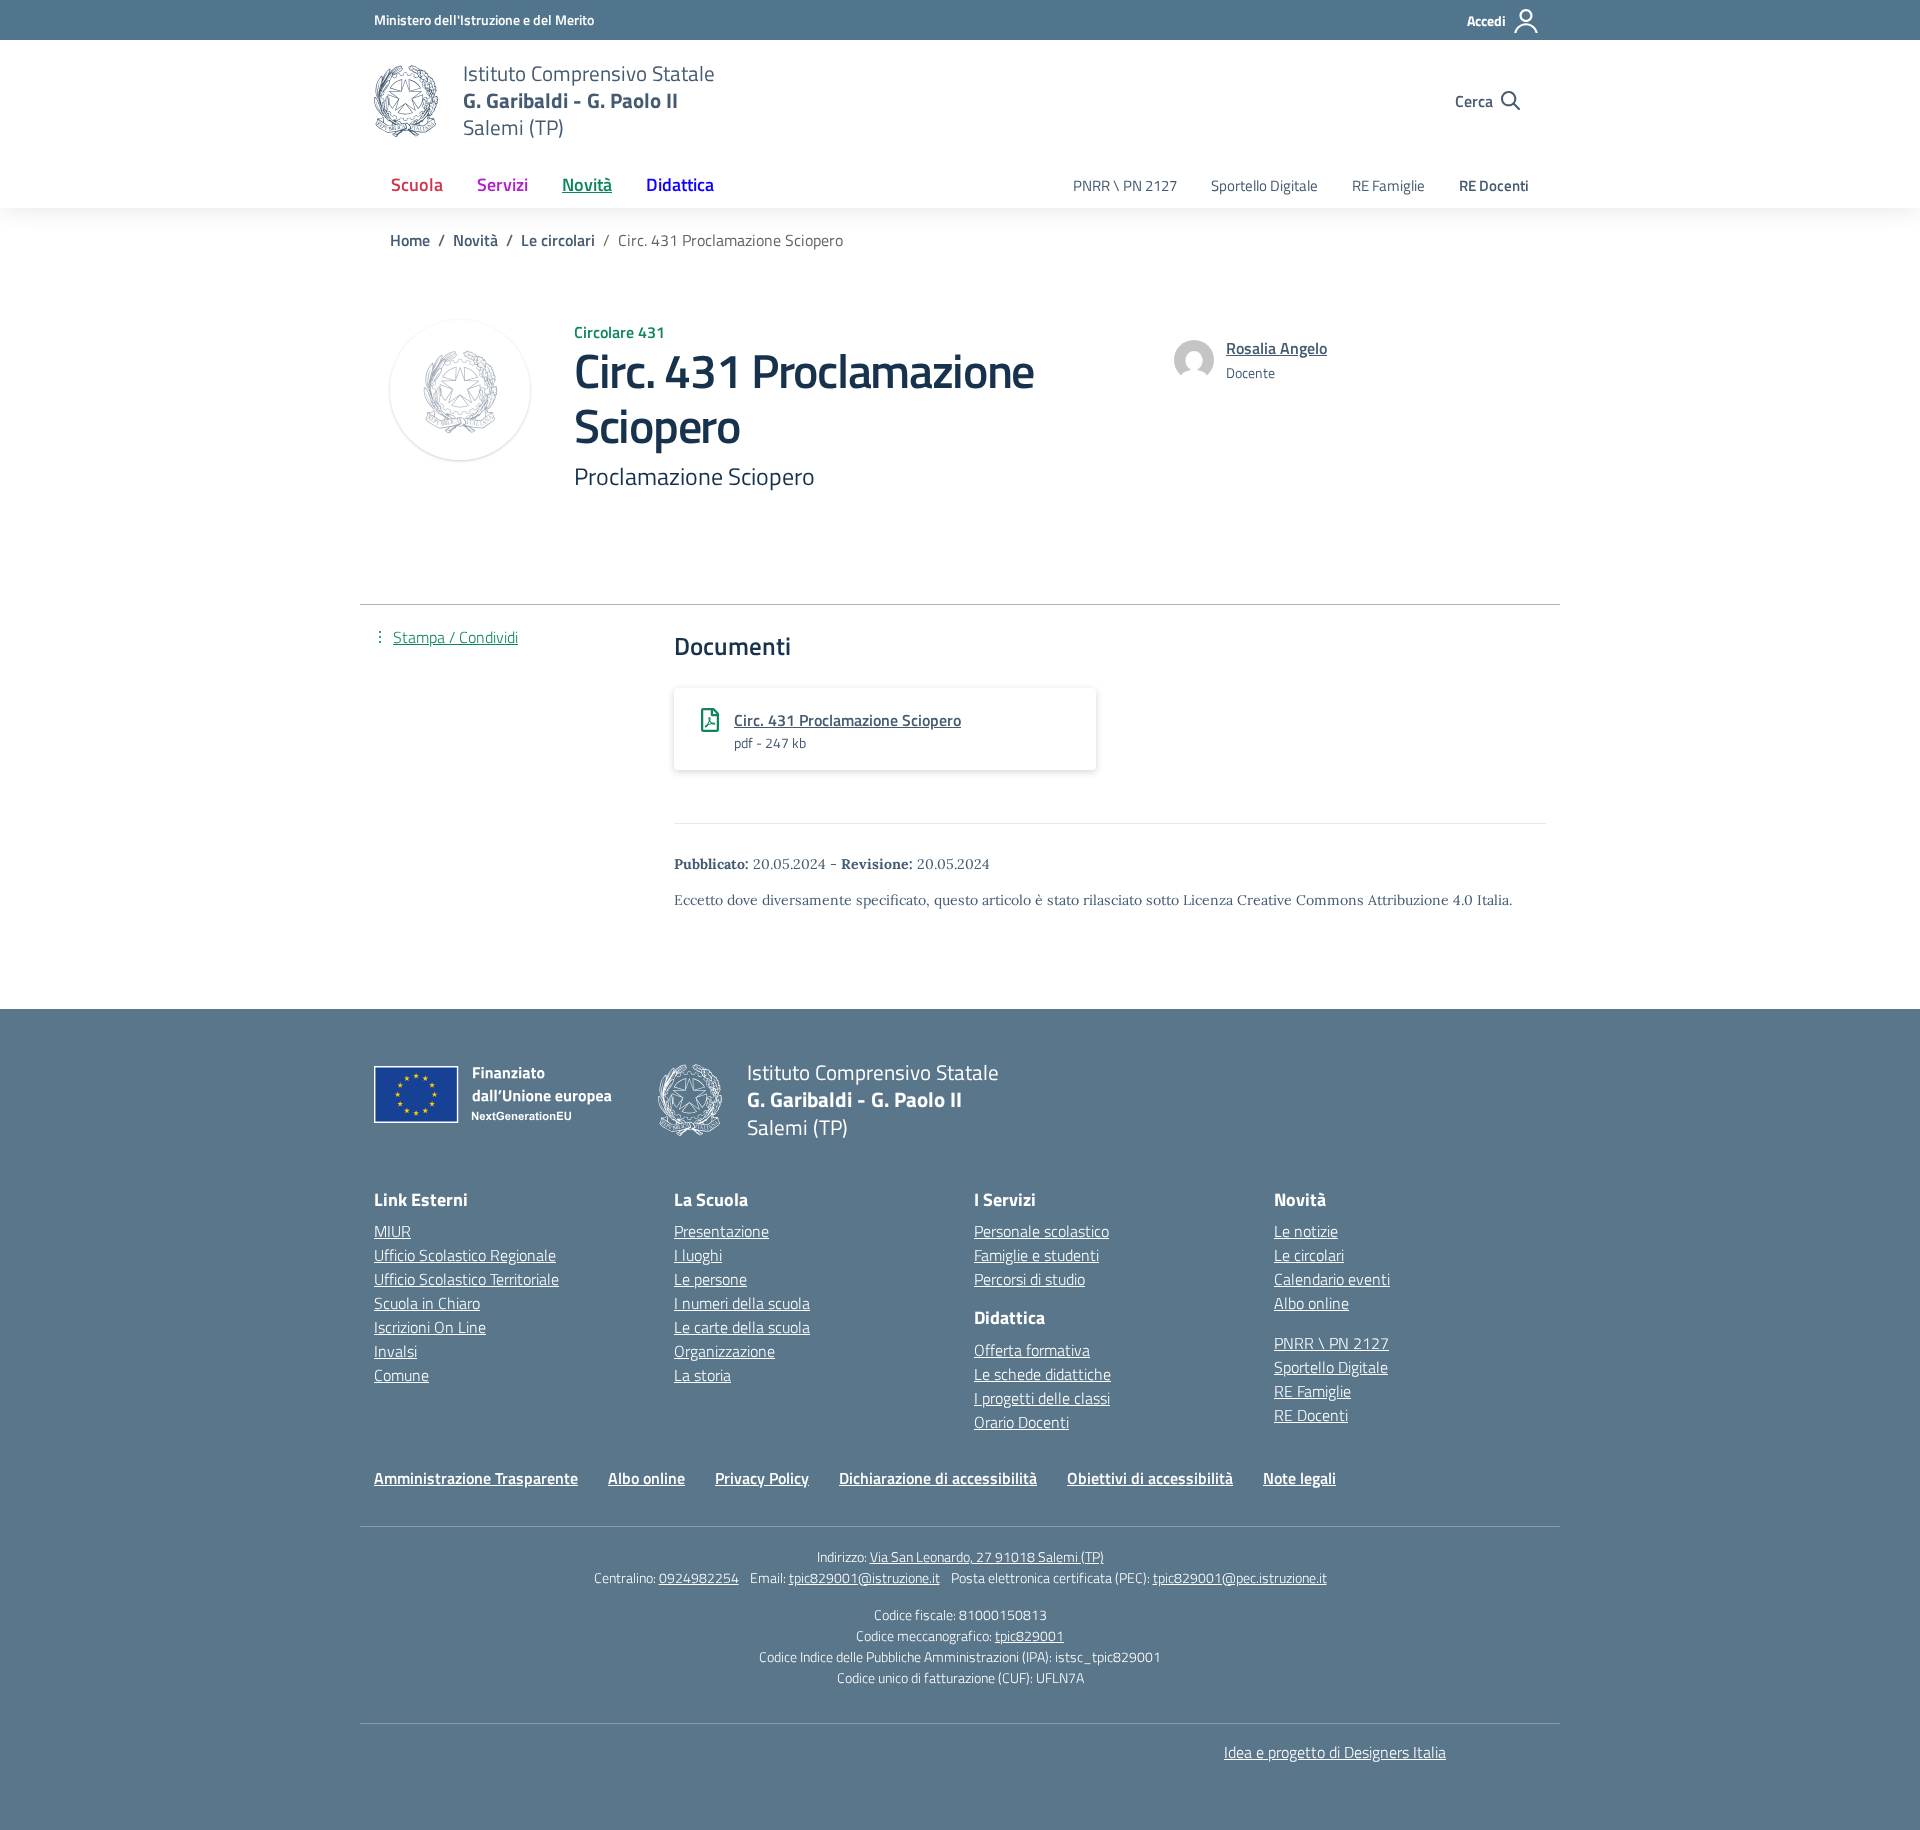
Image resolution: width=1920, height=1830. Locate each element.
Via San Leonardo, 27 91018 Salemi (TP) (987, 1556)
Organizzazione (724, 1351)
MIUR (392, 1231)
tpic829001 (1029, 1635)
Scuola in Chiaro (427, 1303)
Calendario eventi (1332, 1279)
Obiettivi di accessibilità (1150, 1478)
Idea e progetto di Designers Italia (1335, 1752)
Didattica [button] (680, 184)
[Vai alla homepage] (406, 101)
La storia (702, 1375)
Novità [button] (587, 184)
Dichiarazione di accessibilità (938, 1478)
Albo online (1311, 1303)
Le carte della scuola (742, 1327)
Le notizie (1306, 1231)
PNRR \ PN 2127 (1125, 185)
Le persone (710, 1279)
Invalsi (395, 1351)
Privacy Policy (762, 1478)
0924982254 (699, 1577)
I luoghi (698, 1255)
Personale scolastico (1041, 1231)
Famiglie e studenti (1036, 1255)
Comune (401, 1375)
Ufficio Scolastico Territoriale (466, 1279)
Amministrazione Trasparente (476, 1478)
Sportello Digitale (1264, 185)
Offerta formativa (1032, 1350)
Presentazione (721, 1231)
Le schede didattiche (1042, 1374)
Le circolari (1309, 1255)
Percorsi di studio (1029, 1279)
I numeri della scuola (742, 1303)
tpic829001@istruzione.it (864, 1577)
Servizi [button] (502, 184)
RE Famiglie (1388, 185)
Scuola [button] (417, 184)
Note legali (1299, 1478)
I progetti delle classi (1042, 1398)
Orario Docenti (1021, 1422)
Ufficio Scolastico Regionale (465, 1255)
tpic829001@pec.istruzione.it (1240, 1577)
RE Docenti (1494, 185)
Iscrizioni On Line (430, 1327)
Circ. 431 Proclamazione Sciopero (847, 720)
